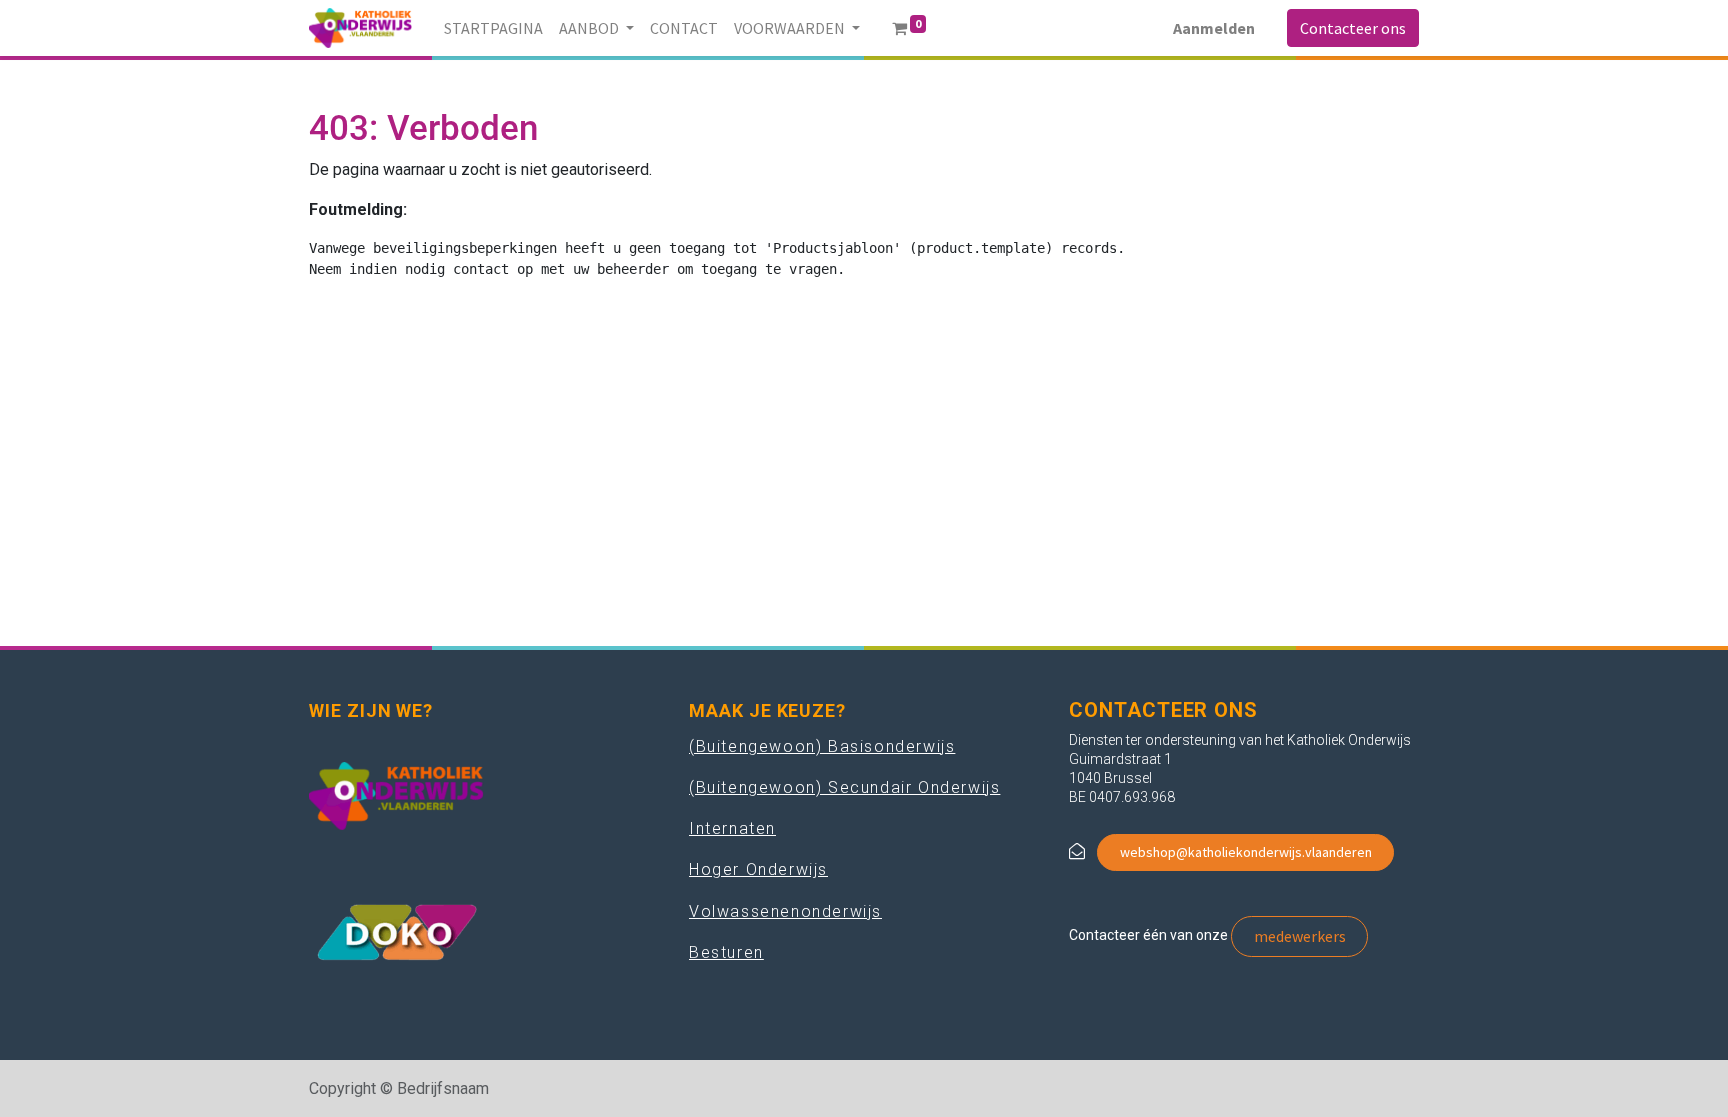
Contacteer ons (1353, 28)
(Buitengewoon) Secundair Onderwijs (844, 787)
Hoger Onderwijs (758, 869)
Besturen (726, 952)
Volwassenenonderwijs (785, 911)
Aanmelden (1214, 28)
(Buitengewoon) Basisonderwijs (822, 746)
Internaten (732, 828)
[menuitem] (493, 28)
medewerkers (1300, 936)
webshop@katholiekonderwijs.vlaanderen (1246, 852)
